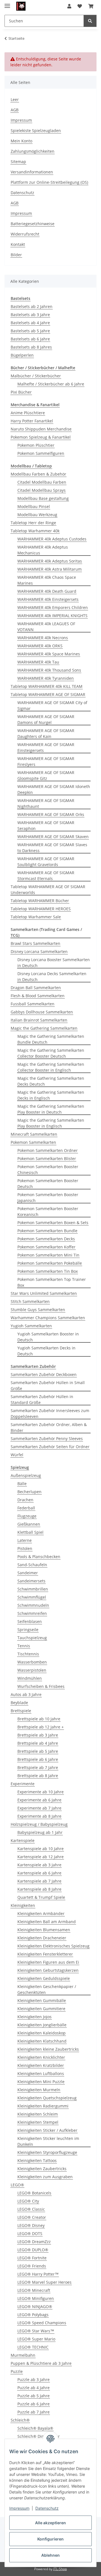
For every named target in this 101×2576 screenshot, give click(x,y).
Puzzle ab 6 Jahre (34, 2404)
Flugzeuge (27, 1516)
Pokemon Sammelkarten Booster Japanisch (48, 1198)
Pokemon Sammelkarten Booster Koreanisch (48, 1211)
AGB (15, 110)
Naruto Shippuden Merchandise (41, 429)
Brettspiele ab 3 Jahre (38, 1735)
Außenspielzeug (26, 1475)
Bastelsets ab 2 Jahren (32, 306)
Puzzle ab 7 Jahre (34, 2412)
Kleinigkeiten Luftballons (41, 2073)
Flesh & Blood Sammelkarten (38, 996)
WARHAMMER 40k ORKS (40, 646)
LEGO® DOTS (30, 2233)
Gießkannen (29, 1524)
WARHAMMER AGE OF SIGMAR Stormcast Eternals (46, 876)
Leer (15, 99)
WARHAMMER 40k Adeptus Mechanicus (43, 550)
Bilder (16, 255)
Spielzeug (20, 1467)
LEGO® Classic (31, 2209)
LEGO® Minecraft (34, 2290)
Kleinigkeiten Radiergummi (43, 2106)
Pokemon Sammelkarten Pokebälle (50, 1263)
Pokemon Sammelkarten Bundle (47, 1231)
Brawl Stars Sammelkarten (35, 943)
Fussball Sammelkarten (33, 1004)
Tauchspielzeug (32, 1638)
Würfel (17, 1455)
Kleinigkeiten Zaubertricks (42, 2169)
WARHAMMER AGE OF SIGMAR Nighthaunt (46, 803)
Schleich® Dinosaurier (39, 2436)
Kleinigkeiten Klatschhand (42, 2041)
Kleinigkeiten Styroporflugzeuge (47, 2152)
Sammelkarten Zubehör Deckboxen (44, 1374)
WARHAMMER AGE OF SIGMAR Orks (51, 814)
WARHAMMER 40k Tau (38, 662)
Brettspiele (21, 1711)
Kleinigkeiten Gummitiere (41, 2009)
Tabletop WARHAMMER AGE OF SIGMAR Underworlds (48, 890)
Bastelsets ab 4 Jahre (30, 323)
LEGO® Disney (31, 2225)
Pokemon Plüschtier (36, 445)
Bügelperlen (22, 355)
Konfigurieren (50, 2539)
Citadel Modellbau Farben (42, 482)
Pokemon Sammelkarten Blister (47, 1158)
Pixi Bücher (21, 392)
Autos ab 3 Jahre (26, 1694)
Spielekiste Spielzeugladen (36, 130)
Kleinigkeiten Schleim (38, 2114)
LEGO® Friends (32, 2266)
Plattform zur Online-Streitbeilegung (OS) (49, 182)
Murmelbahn (23, 2355)
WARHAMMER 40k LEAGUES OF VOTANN (46, 627)
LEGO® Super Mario (36, 2339)
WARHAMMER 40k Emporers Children (53, 607)
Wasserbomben (32, 1662)
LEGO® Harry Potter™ (38, 2274)
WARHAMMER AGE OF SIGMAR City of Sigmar (52, 705)
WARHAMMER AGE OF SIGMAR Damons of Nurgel (46, 719)
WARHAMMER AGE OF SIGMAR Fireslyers (46, 761)
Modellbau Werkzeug (37, 515)
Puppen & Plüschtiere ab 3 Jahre (41, 2363)
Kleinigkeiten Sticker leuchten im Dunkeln (48, 2141)
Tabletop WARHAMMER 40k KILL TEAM (47, 686)
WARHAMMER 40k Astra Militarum (50, 569)
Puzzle (17, 2371)
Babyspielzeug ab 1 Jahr (40, 1832)
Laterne (25, 1540)
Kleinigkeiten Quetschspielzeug (47, 2098)
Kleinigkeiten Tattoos (37, 2160)
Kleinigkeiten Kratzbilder (41, 2065)
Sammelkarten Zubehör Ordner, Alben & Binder (49, 1427)
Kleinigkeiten (23, 1905)
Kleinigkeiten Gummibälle (42, 2000)
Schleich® (20, 2420)
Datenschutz (47, 2508)
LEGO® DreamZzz (34, 2242)
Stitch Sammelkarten (30, 1301)
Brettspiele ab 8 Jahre (38, 1776)
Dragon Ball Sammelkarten (36, 988)
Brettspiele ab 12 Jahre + (41, 1727)
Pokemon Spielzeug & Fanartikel (41, 437)
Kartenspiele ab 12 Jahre (41, 1857)
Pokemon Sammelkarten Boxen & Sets (53, 1223)
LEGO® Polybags (33, 2315)
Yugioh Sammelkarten (31, 1326)
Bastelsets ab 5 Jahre (30, 331)
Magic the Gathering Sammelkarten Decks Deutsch (51, 1081)
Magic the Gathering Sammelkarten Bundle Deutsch (51, 1039)
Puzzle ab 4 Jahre (34, 2388)
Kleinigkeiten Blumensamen (44, 1930)
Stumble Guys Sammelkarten (38, 1310)
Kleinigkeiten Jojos (35, 2017)
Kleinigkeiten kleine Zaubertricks (48, 2049)
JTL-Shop (60, 2569)
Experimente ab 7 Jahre (39, 1808)
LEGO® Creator (32, 2217)
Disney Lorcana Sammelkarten (39, 951)
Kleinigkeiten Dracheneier (42, 1938)
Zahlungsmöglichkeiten (33, 151)
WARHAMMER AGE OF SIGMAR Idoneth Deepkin (54, 789)
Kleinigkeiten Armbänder (41, 1913)
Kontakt (18, 244)
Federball (26, 1508)
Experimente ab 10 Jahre (41, 1792)
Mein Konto (21, 141)
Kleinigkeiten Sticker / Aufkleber (47, 2130)
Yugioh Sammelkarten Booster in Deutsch (48, 1337)
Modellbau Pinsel (34, 506)
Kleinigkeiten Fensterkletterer (45, 1954)
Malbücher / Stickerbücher (36, 376)
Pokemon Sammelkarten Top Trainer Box (52, 1282)
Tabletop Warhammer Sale (36, 917)
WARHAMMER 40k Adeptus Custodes (52, 539)
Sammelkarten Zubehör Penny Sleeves (47, 1438)
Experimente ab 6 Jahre (39, 1800)
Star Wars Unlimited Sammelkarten (44, 1293)
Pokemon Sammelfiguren (41, 453)
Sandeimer (28, 1573)
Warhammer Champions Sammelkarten (48, 1318)
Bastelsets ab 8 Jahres (31, 347)
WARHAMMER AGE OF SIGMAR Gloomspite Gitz (46, 775)
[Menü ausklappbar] (7, 3)
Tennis (24, 1646)
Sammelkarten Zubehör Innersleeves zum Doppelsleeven (50, 1413)
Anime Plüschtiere (28, 413)
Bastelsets (20, 298)
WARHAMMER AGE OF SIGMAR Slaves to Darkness (52, 848)
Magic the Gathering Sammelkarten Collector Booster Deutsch (51, 1053)
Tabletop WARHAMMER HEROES (41, 909)
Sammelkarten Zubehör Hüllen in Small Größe (48, 1385)
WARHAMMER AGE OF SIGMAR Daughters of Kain (46, 733)
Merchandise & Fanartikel (35, 405)
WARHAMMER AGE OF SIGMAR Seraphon (46, 825)
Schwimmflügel (32, 1597)
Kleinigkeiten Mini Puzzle (41, 2082)
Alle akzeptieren (50, 2523)
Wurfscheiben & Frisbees (41, 1686)
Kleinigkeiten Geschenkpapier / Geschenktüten (47, 1989)
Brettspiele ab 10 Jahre (39, 1719)
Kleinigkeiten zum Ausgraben (45, 2177)
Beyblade (19, 1703)
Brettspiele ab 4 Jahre (38, 1743)
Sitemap (18, 162)
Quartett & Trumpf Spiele (41, 1897)
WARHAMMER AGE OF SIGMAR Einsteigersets (46, 747)
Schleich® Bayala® (35, 2428)
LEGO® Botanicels (34, 2193)
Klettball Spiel (30, 1532)
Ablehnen (50, 2555)
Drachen (25, 1500)
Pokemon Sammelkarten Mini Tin (48, 1255)
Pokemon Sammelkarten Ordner (48, 1150)
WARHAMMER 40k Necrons (43, 638)
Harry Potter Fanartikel (32, 421)
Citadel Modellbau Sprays (42, 490)
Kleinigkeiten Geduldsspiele (44, 1978)
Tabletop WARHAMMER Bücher (40, 901)
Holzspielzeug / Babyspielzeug (39, 1824)
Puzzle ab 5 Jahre (34, 2396)
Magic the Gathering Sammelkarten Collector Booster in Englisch (51, 1067)
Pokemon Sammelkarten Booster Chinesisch (48, 1170)
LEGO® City (28, 2201)
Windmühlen (30, 1678)
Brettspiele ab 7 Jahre (38, 1767)
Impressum (19, 2508)
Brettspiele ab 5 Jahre (38, 1751)
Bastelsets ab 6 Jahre (30, 339)
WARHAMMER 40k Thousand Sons (49, 670)
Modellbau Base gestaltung (43, 498)
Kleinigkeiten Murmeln (39, 2090)
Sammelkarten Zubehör (33, 1366)
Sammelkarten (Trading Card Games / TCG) (46, 932)
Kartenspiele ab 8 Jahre (39, 1889)
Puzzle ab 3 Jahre (34, 2379)
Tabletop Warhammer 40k (35, 531)
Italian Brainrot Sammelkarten (39, 1020)
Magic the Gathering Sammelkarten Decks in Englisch (51, 1095)
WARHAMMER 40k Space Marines (49, 654)
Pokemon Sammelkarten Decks (46, 1239)
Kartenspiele (23, 1840)
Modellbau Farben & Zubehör (38, 474)
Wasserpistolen (32, 1670)
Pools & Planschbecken (39, 1557)
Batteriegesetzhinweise (33, 224)
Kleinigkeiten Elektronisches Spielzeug (53, 1946)
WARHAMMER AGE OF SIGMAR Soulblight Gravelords (46, 862)
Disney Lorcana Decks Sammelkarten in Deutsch (52, 977)
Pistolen (25, 1548)
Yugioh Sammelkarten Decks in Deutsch (46, 1351)
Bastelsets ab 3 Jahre (30, 315)
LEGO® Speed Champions (42, 2323)
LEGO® (17, 2185)
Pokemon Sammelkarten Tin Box (48, 1271)
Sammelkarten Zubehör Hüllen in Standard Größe (42, 1399)
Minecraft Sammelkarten (34, 1134)
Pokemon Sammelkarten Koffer (46, 1247)
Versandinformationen (32, 172)
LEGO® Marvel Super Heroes (44, 2282)
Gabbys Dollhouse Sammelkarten (42, 1012)
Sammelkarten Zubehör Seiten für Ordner (50, 1447)
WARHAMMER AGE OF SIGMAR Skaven (53, 837)
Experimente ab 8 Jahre (39, 1816)
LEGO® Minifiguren (36, 2298)
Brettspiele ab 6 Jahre (38, 1759)
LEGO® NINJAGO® (35, 2306)
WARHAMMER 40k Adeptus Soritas (50, 561)
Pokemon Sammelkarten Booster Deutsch (48, 1184)
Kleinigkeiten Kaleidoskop (42, 2033)
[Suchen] (90, 21)
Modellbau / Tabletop (31, 466)
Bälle (22, 1484)
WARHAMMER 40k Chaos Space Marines (47, 580)
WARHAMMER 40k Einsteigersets (48, 599)
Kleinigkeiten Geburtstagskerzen (48, 1970)
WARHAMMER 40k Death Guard (47, 591)
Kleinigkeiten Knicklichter (41, 2057)
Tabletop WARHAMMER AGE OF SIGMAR (48, 694)
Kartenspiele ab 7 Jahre (39, 1881)
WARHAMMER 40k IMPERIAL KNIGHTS (52, 616)
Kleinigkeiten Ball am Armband (47, 1922)
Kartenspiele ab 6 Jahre (39, 1873)
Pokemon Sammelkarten (33, 1142)
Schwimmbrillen (33, 1589)
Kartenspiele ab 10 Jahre (41, 1849)
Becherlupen (29, 1492)
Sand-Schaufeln (32, 1565)
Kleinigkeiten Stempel (38, 2122)
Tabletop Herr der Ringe (33, 523)
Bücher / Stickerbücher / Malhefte (43, 368)
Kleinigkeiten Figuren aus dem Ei (48, 1962)
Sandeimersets (31, 1581)
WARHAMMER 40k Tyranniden (46, 678)
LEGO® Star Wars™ (36, 2331)
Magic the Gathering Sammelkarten (44, 1028)
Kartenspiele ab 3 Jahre (39, 1865)
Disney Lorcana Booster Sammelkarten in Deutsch (54, 963)
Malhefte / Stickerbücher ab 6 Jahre (51, 384)
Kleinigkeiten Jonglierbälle (42, 2025)
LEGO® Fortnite (32, 2258)
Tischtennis (28, 1654)
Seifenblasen (30, 1621)
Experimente (23, 1784)
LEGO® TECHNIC (33, 2347)
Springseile (28, 1630)
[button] (69, 6)
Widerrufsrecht (25, 234)
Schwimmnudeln (33, 1605)
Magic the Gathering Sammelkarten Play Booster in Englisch (51, 1123)
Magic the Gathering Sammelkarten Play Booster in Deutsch (51, 1109)
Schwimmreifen (32, 1613)
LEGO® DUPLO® (33, 2250)
